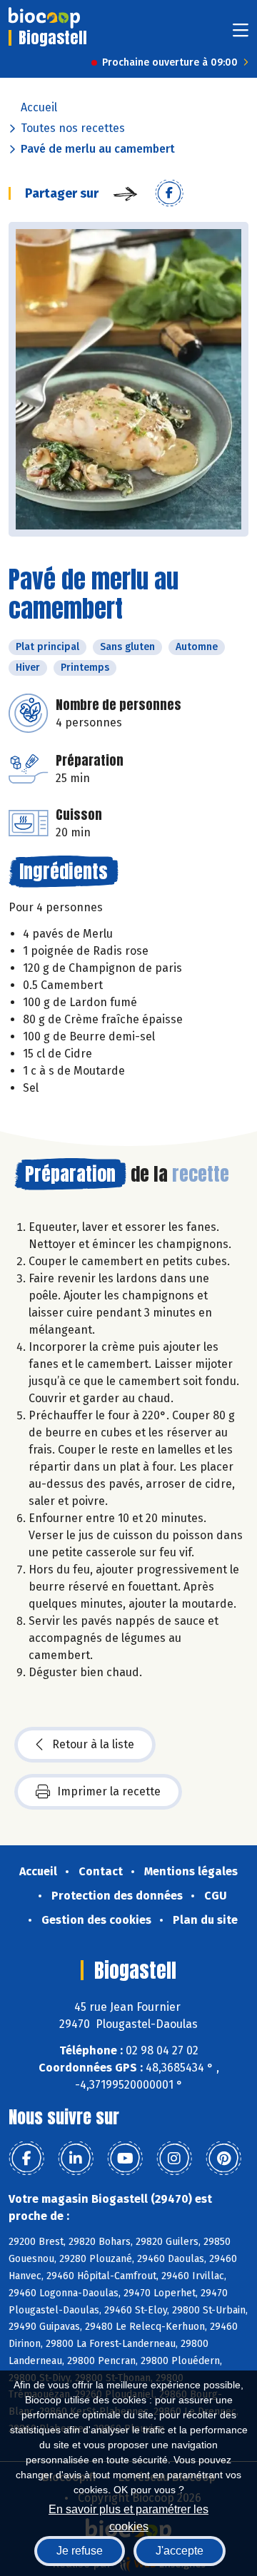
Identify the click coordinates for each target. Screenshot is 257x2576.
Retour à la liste (93, 1744)
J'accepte (180, 2551)
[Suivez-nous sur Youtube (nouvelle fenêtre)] (125, 2159)
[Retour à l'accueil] (44, 18)
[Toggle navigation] (241, 35)
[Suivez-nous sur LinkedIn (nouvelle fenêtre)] (76, 2159)
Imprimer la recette (109, 1791)
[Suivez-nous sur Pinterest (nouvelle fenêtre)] (223, 2159)
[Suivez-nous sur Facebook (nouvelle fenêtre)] (26, 2159)
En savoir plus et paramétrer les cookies (128, 2516)
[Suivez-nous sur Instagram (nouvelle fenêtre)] (174, 2159)
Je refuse (80, 2551)
